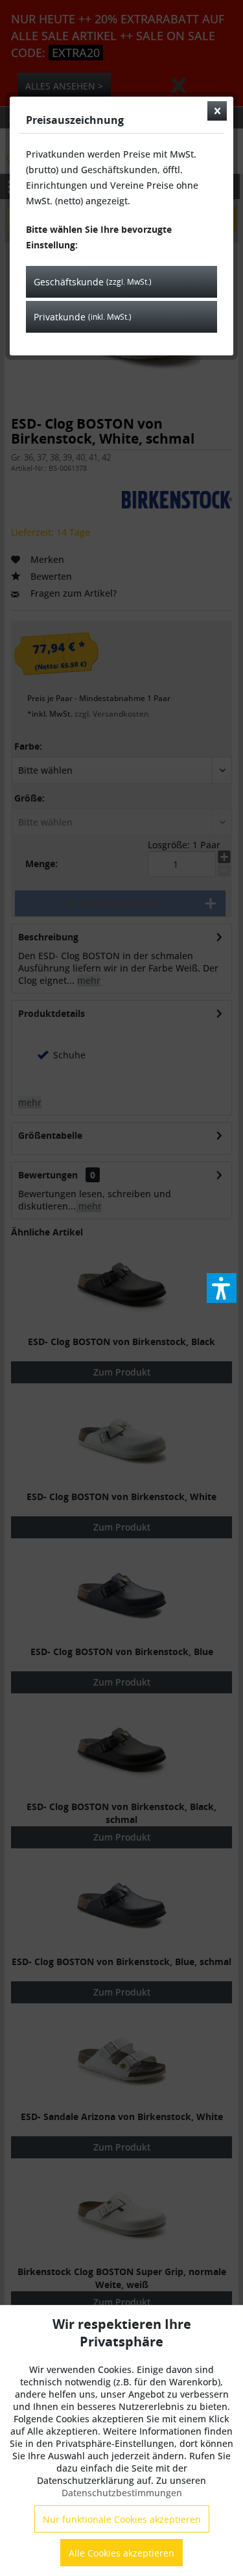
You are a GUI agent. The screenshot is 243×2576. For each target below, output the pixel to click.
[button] (222, 1288)
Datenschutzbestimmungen (122, 2493)
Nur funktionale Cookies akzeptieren (122, 2519)
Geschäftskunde (93, 282)
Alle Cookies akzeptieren (121, 2553)
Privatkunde (83, 317)
